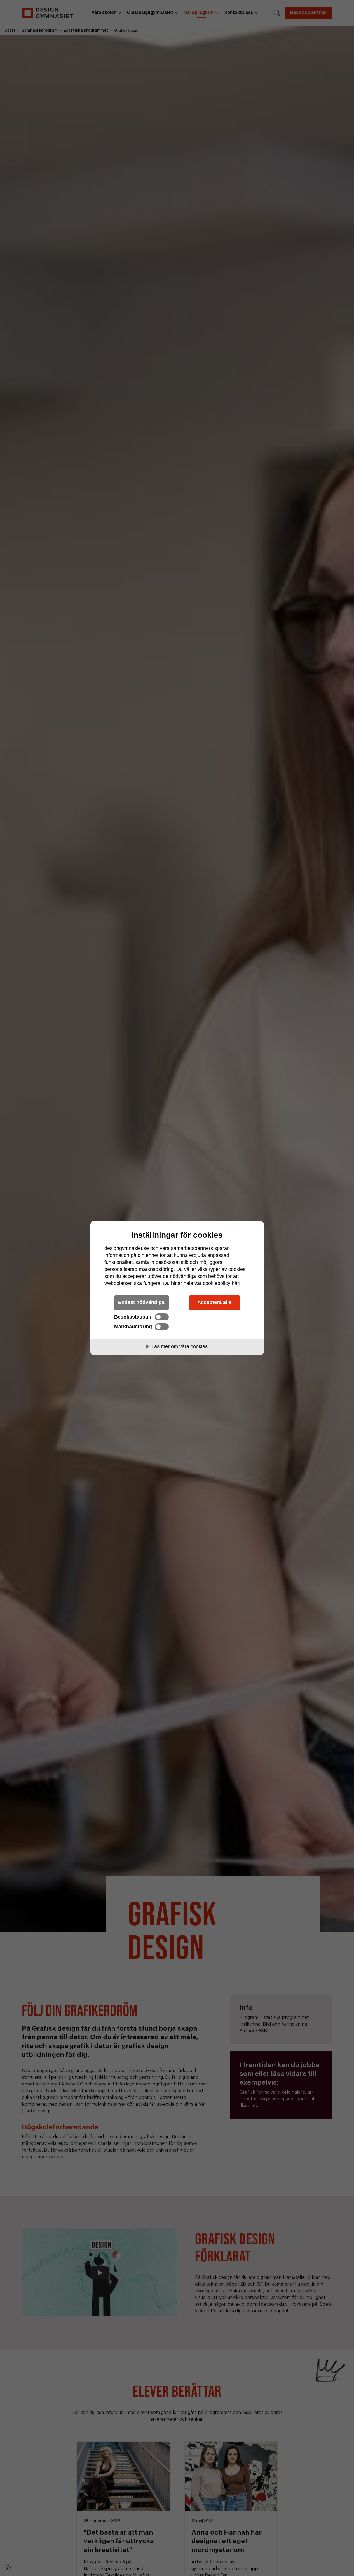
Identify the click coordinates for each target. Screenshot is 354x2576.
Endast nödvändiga (141, 1302)
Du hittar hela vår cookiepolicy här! (202, 1283)
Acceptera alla (214, 1302)
